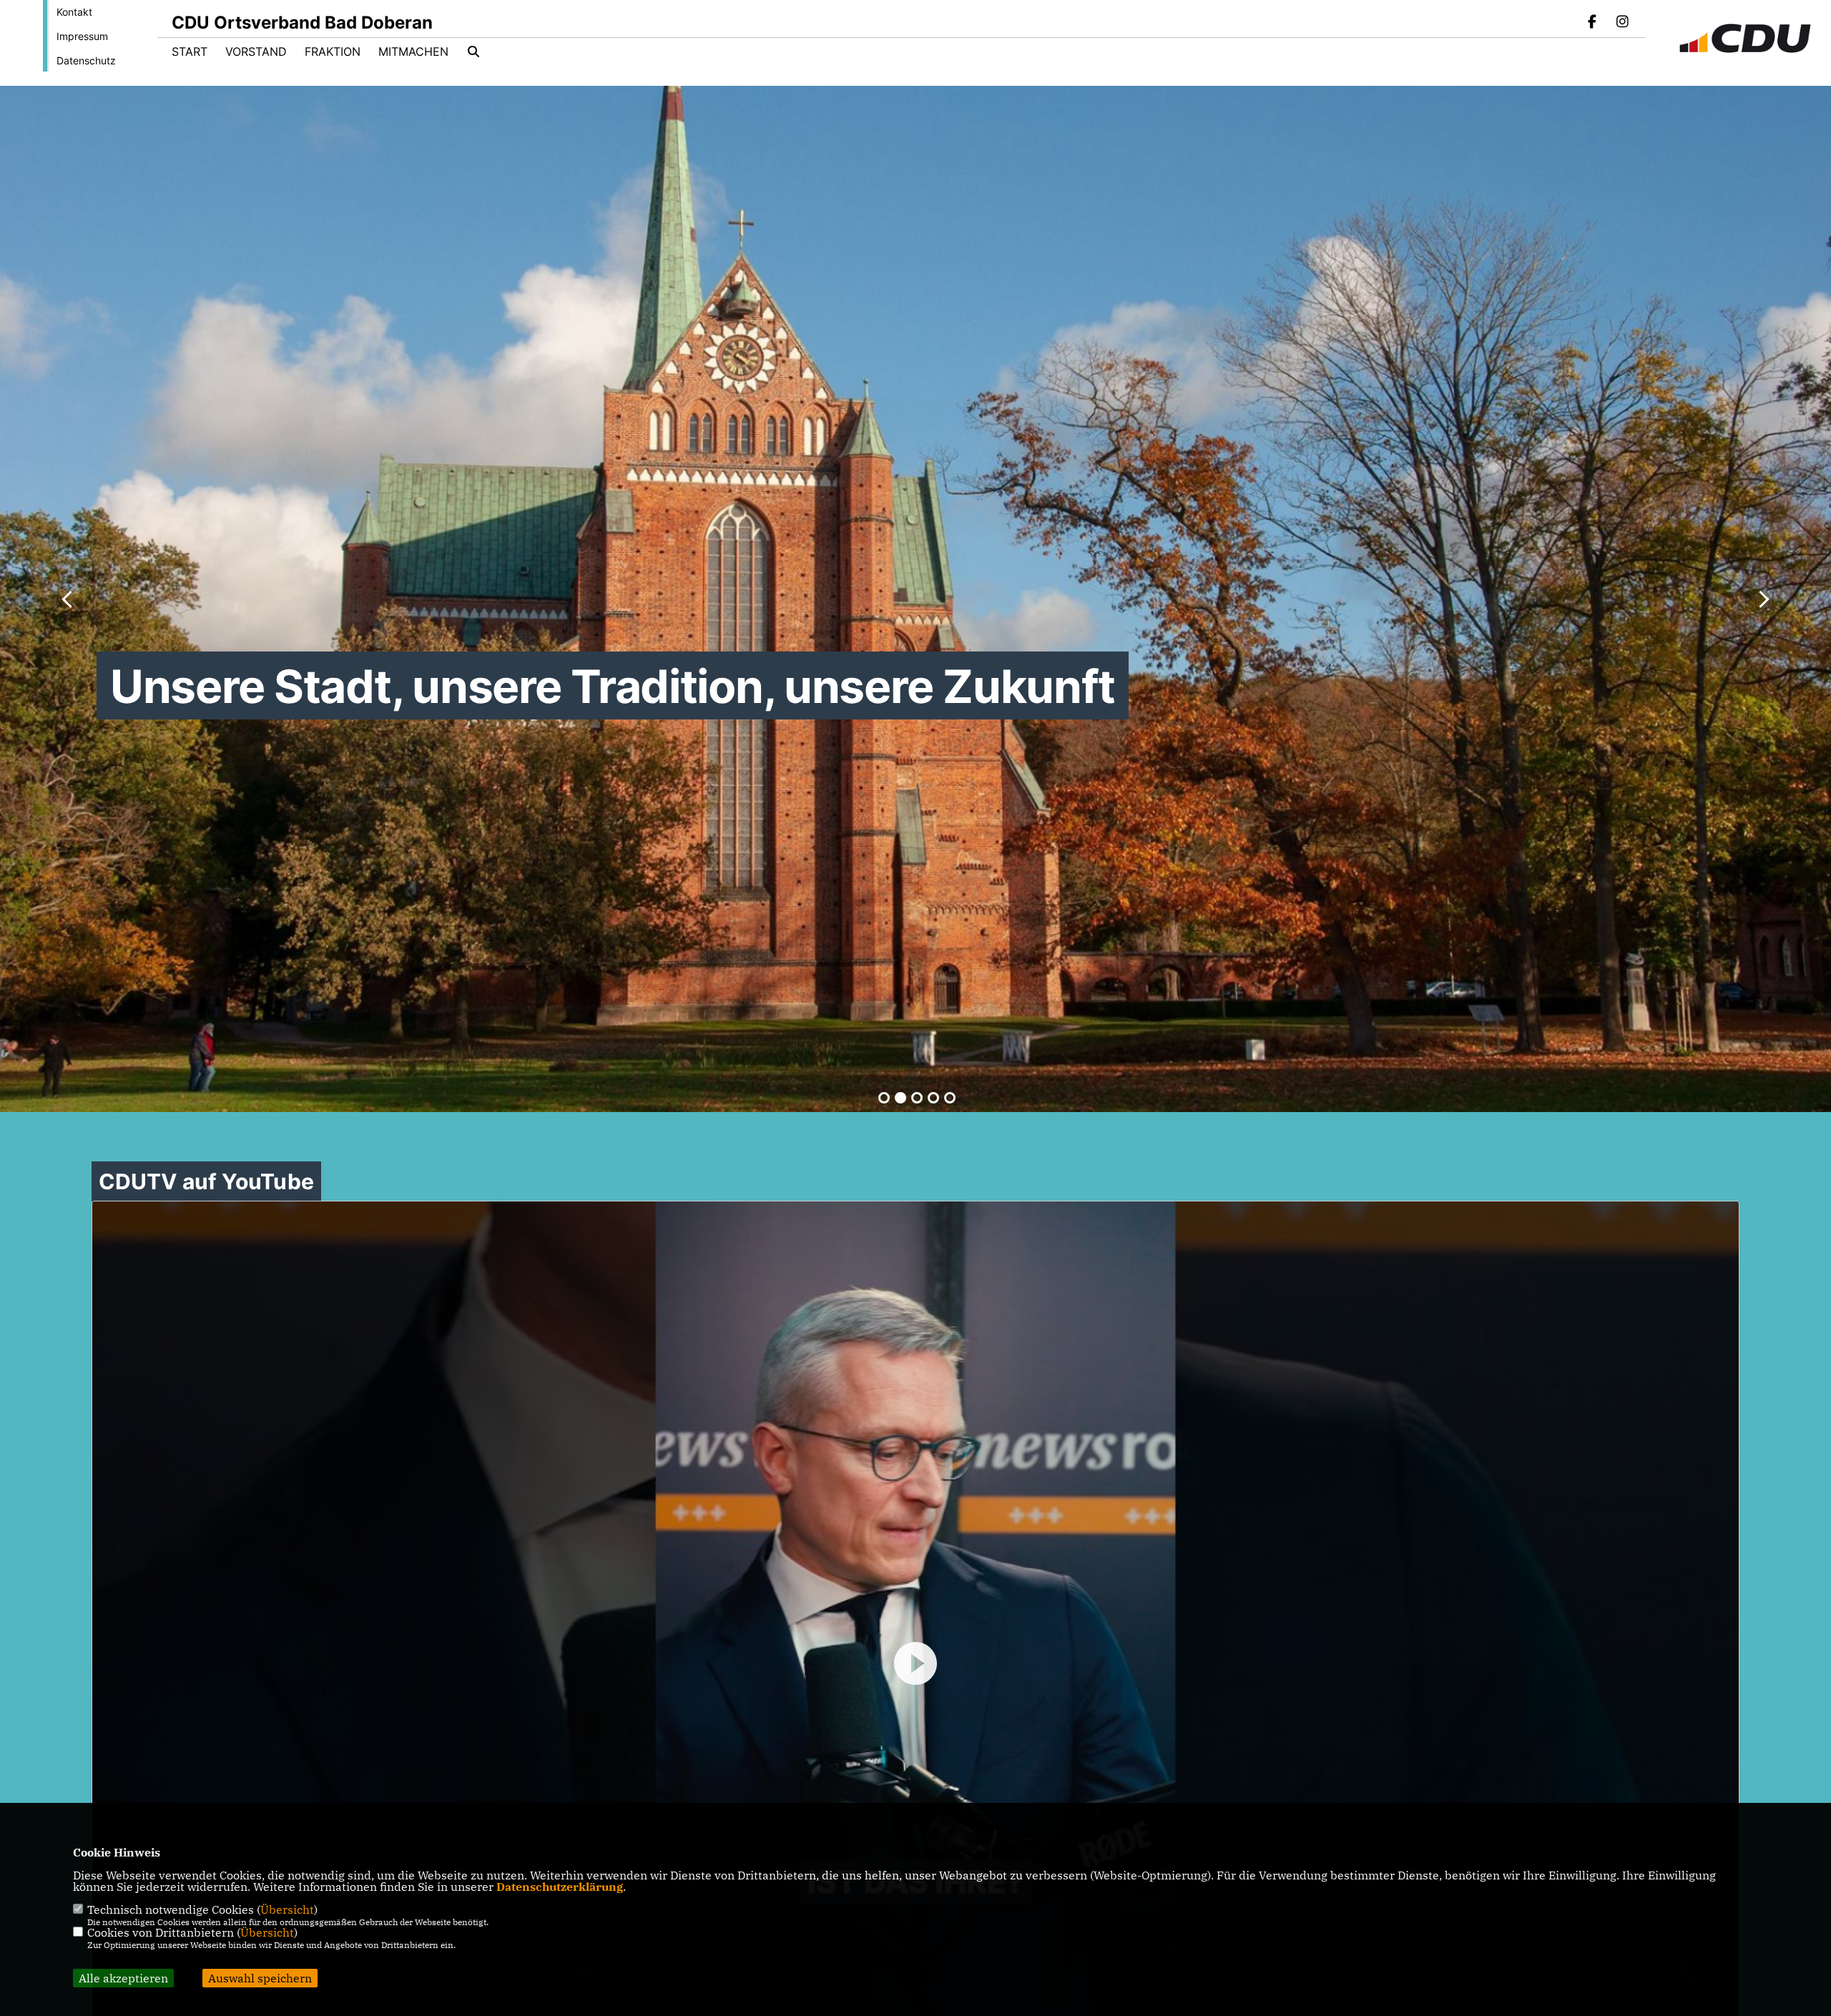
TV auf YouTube (206, 1181)
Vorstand (256, 51)
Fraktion (333, 51)
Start (190, 51)
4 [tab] (933, 1098)
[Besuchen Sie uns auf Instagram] (1622, 23)
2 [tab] (900, 1098)
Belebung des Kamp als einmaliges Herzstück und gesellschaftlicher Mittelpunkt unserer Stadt (632, 720)
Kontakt (74, 12)
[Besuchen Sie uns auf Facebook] (1593, 23)
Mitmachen (413, 51)
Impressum (82, 36)
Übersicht (287, 1909)
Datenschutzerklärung (560, 1887)
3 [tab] (917, 1098)
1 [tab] (884, 1098)
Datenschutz (86, 60)
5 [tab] (950, 1098)
